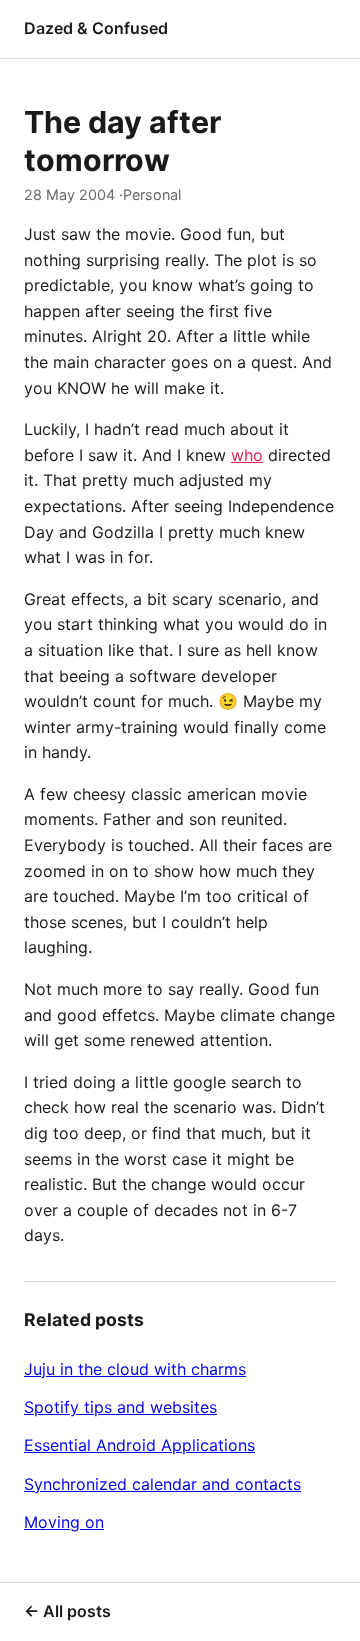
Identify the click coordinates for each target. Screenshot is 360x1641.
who (247, 455)
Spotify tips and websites (120, 1407)
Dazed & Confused (96, 28)
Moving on (64, 1522)
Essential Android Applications (139, 1445)
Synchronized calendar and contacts (162, 1484)
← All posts (67, 1611)
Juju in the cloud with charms (135, 1369)
